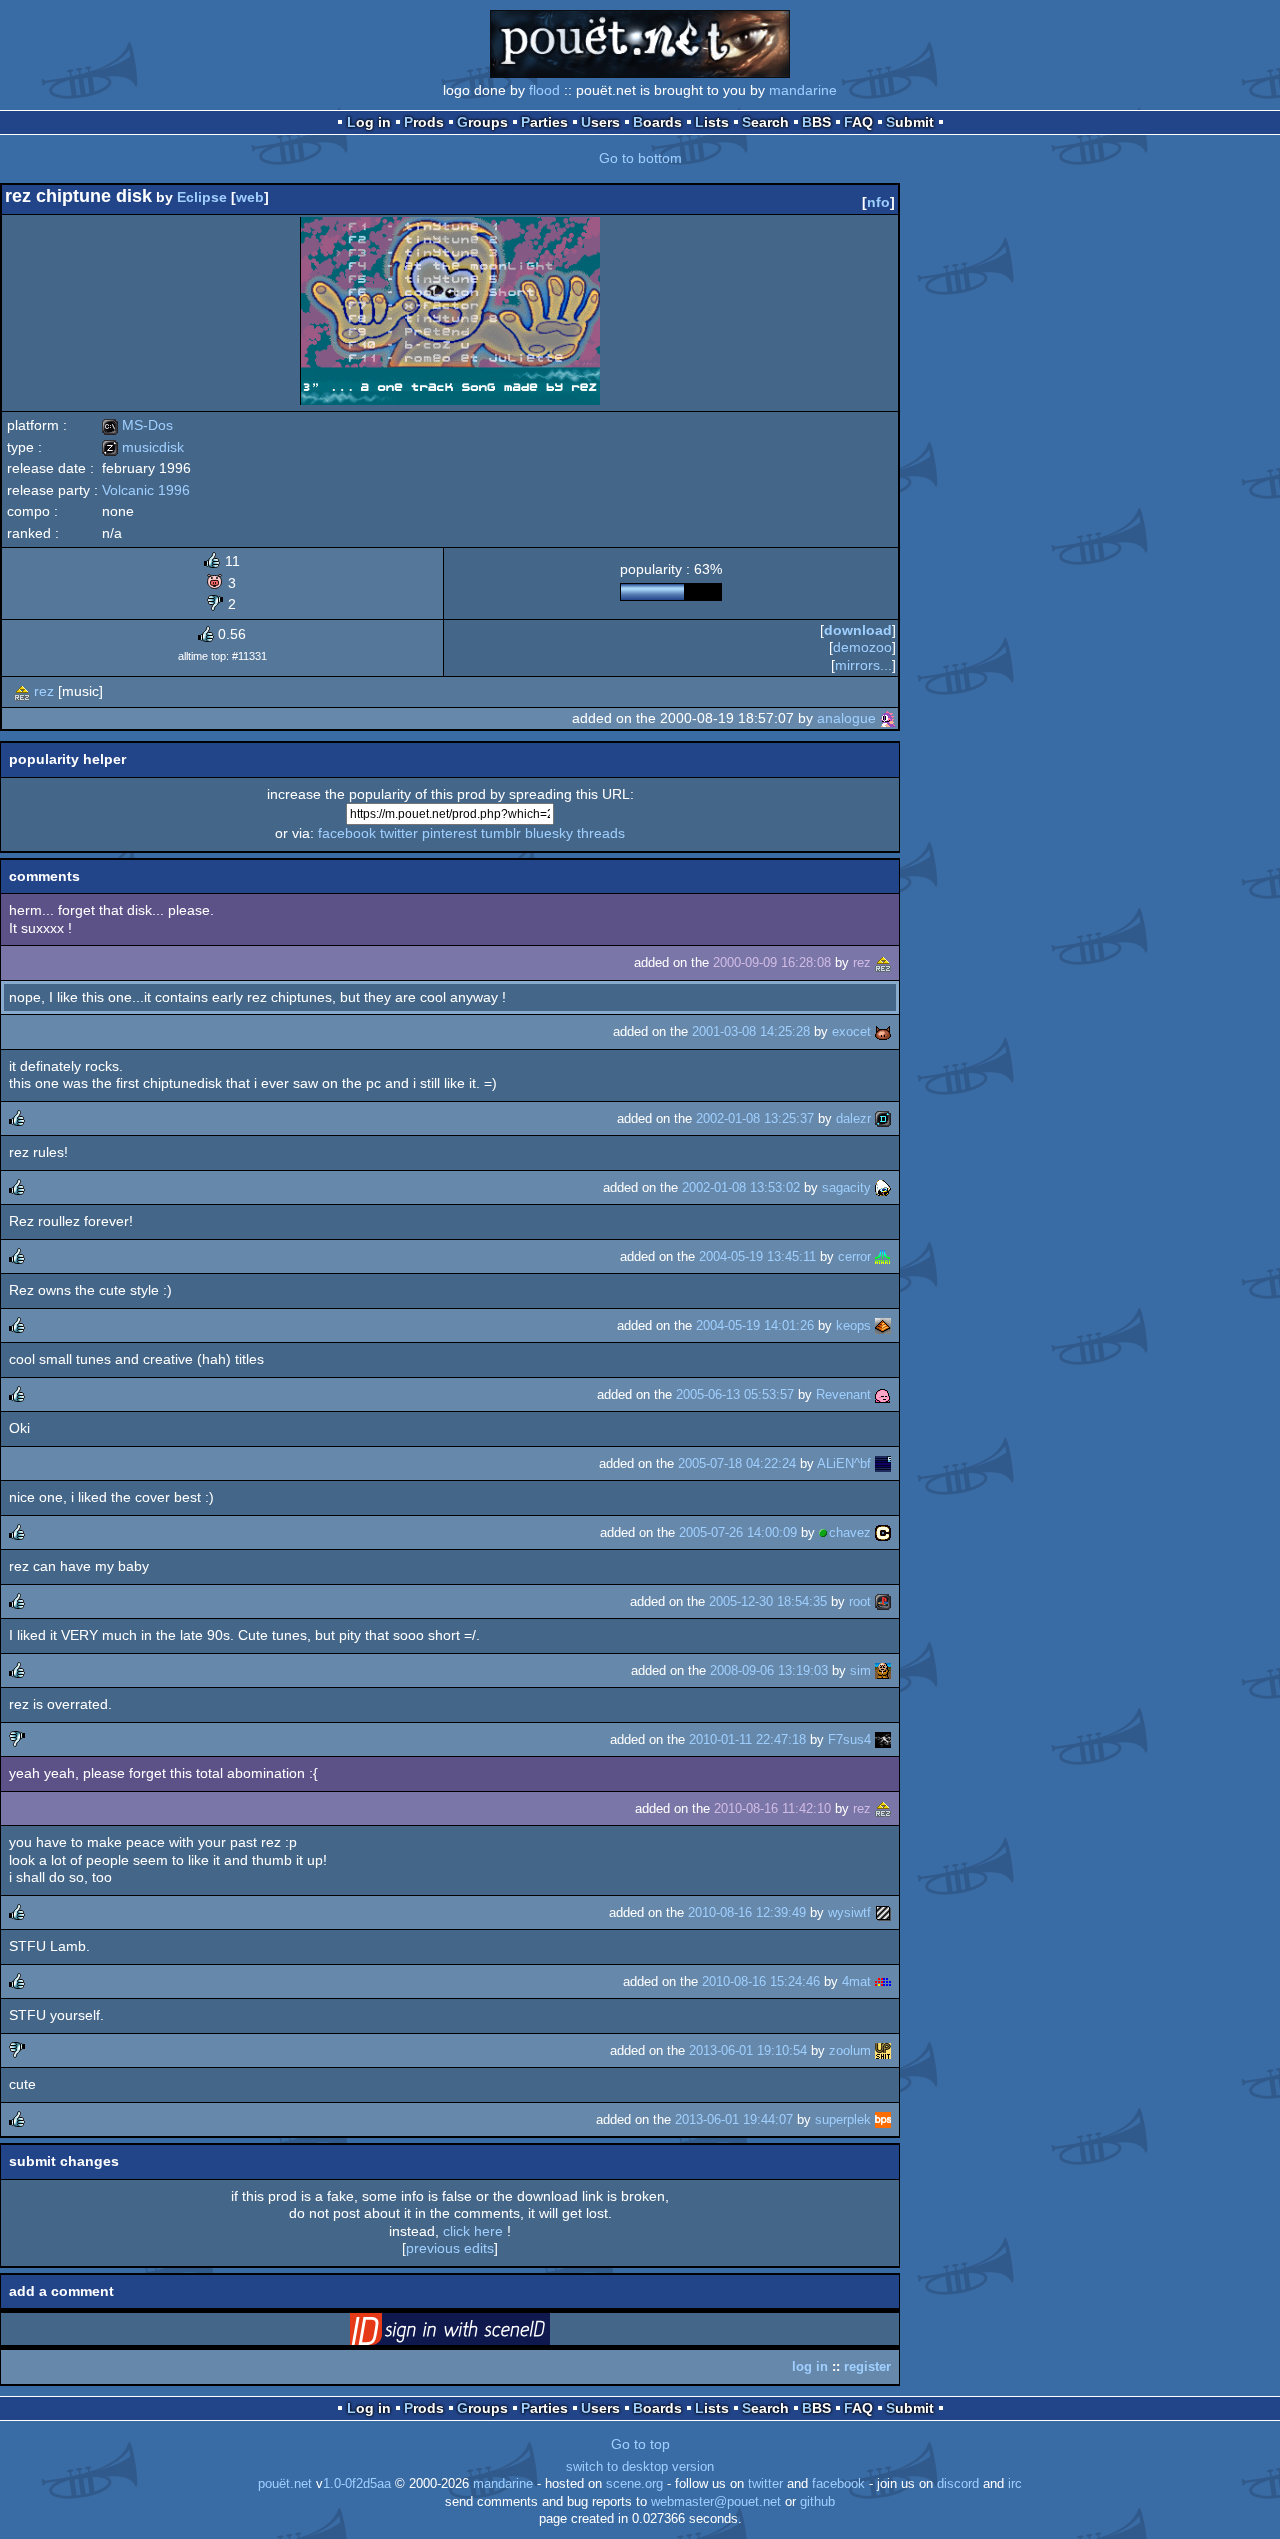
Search (765, 122)
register (867, 2366)
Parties (544, 122)
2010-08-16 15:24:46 (761, 1981)
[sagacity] (883, 1187)
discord (958, 2484)
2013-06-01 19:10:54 (748, 2050)
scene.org (634, 2484)
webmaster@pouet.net (716, 2502)
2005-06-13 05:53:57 (735, 1394)
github (817, 2502)
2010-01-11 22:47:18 (747, 1739)
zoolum (850, 2050)
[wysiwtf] (883, 1912)
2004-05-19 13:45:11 (757, 1256)
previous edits (450, 2248)
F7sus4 (849, 1739)
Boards (657, 122)
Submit (910, 122)
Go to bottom (640, 158)
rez (44, 691)
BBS (816, 122)
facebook (347, 833)
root (860, 1601)
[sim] (883, 1670)
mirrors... (863, 665)
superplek (843, 2119)
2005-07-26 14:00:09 (738, 1532)
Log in (369, 122)
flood (544, 90)
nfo (878, 202)
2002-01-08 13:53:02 (741, 1187)
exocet (851, 1031)
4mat (856, 1981)
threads (601, 833)
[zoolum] (883, 2050)
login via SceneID (481, 2333)
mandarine (803, 90)
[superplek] (883, 2119)
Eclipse (202, 197)
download (858, 630)
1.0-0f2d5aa (357, 2484)
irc (1015, 2484)
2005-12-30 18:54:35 (768, 1601)
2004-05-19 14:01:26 (755, 1325)
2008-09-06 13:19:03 (769, 1670)
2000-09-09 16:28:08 (772, 962)
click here (473, 2231)
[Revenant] (883, 1394)
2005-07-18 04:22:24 (737, 1463)
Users (600, 122)
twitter (399, 833)
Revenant (843, 1394)
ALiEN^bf (844, 1463)
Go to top (640, 2444)
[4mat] (883, 1981)
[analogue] (888, 718)
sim (860, 1670)
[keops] (883, 1325)
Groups (482, 122)
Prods (424, 122)
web (250, 197)
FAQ (858, 122)
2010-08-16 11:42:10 (772, 1808)
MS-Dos (137, 425)
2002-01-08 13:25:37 (755, 1118)
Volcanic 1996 (146, 490)
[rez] (22, 691)
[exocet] (883, 1031)
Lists (712, 122)
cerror (854, 1256)
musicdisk (143, 447)
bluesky (549, 833)
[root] (883, 1601)
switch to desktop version (640, 2467)
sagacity (846, 1187)
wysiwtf (849, 1912)
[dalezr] (883, 1118)
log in (810, 2366)
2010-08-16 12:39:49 (747, 1912)
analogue (846, 718)
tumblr (501, 833)
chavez (850, 1532)
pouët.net (285, 2484)
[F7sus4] (883, 1739)
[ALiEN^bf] (883, 1463)
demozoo (862, 647)
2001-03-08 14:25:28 (751, 1031)
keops (853, 1325)
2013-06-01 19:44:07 (734, 2119)
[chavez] (883, 1532)
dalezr (853, 1118)
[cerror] (883, 1256)
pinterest (449, 833)
